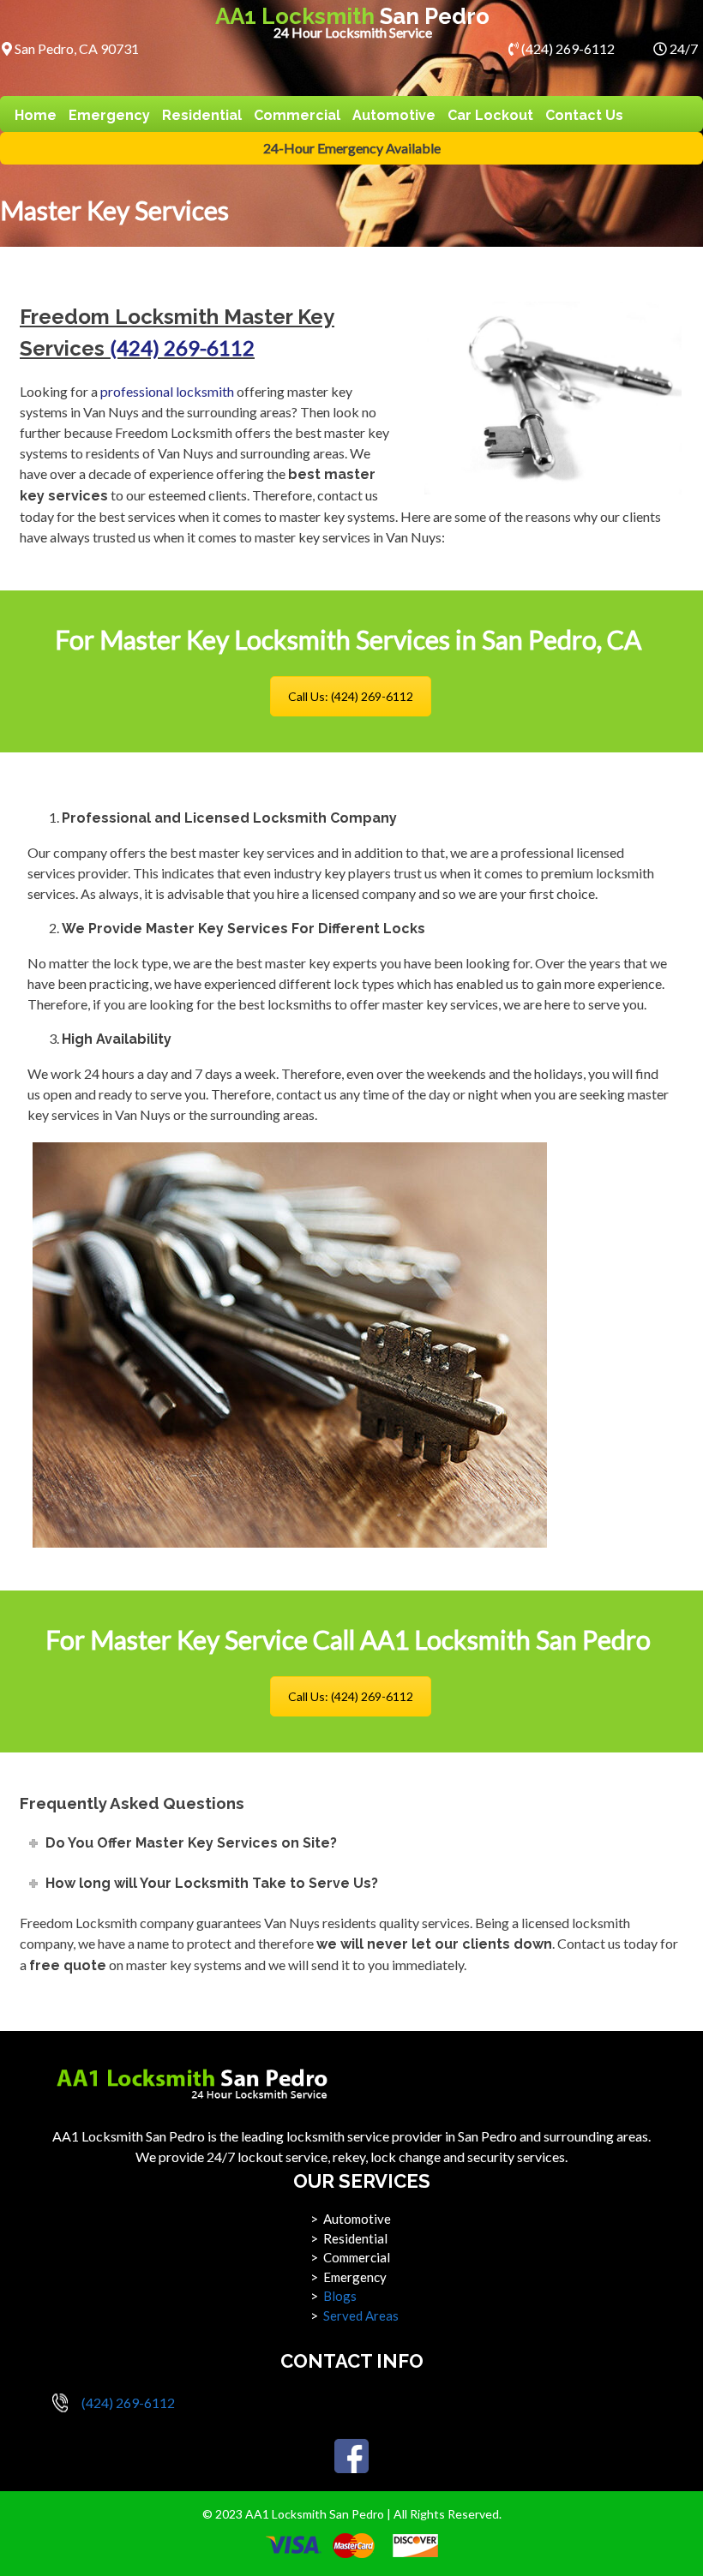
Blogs (340, 2296)
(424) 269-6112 (567, 48)
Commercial (297, 115)
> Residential (349, 2238)
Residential (202, 115)
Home (36, 115)
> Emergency (348, 2277)
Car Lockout (490, 115)
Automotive (394, 115)
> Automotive (351, 2219)
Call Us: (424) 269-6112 (351, 696)
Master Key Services (114, 210)
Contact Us (584, 115)
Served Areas (361, 2315)
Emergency (109, 115)
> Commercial (350, 2257)
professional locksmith (167, 391)
